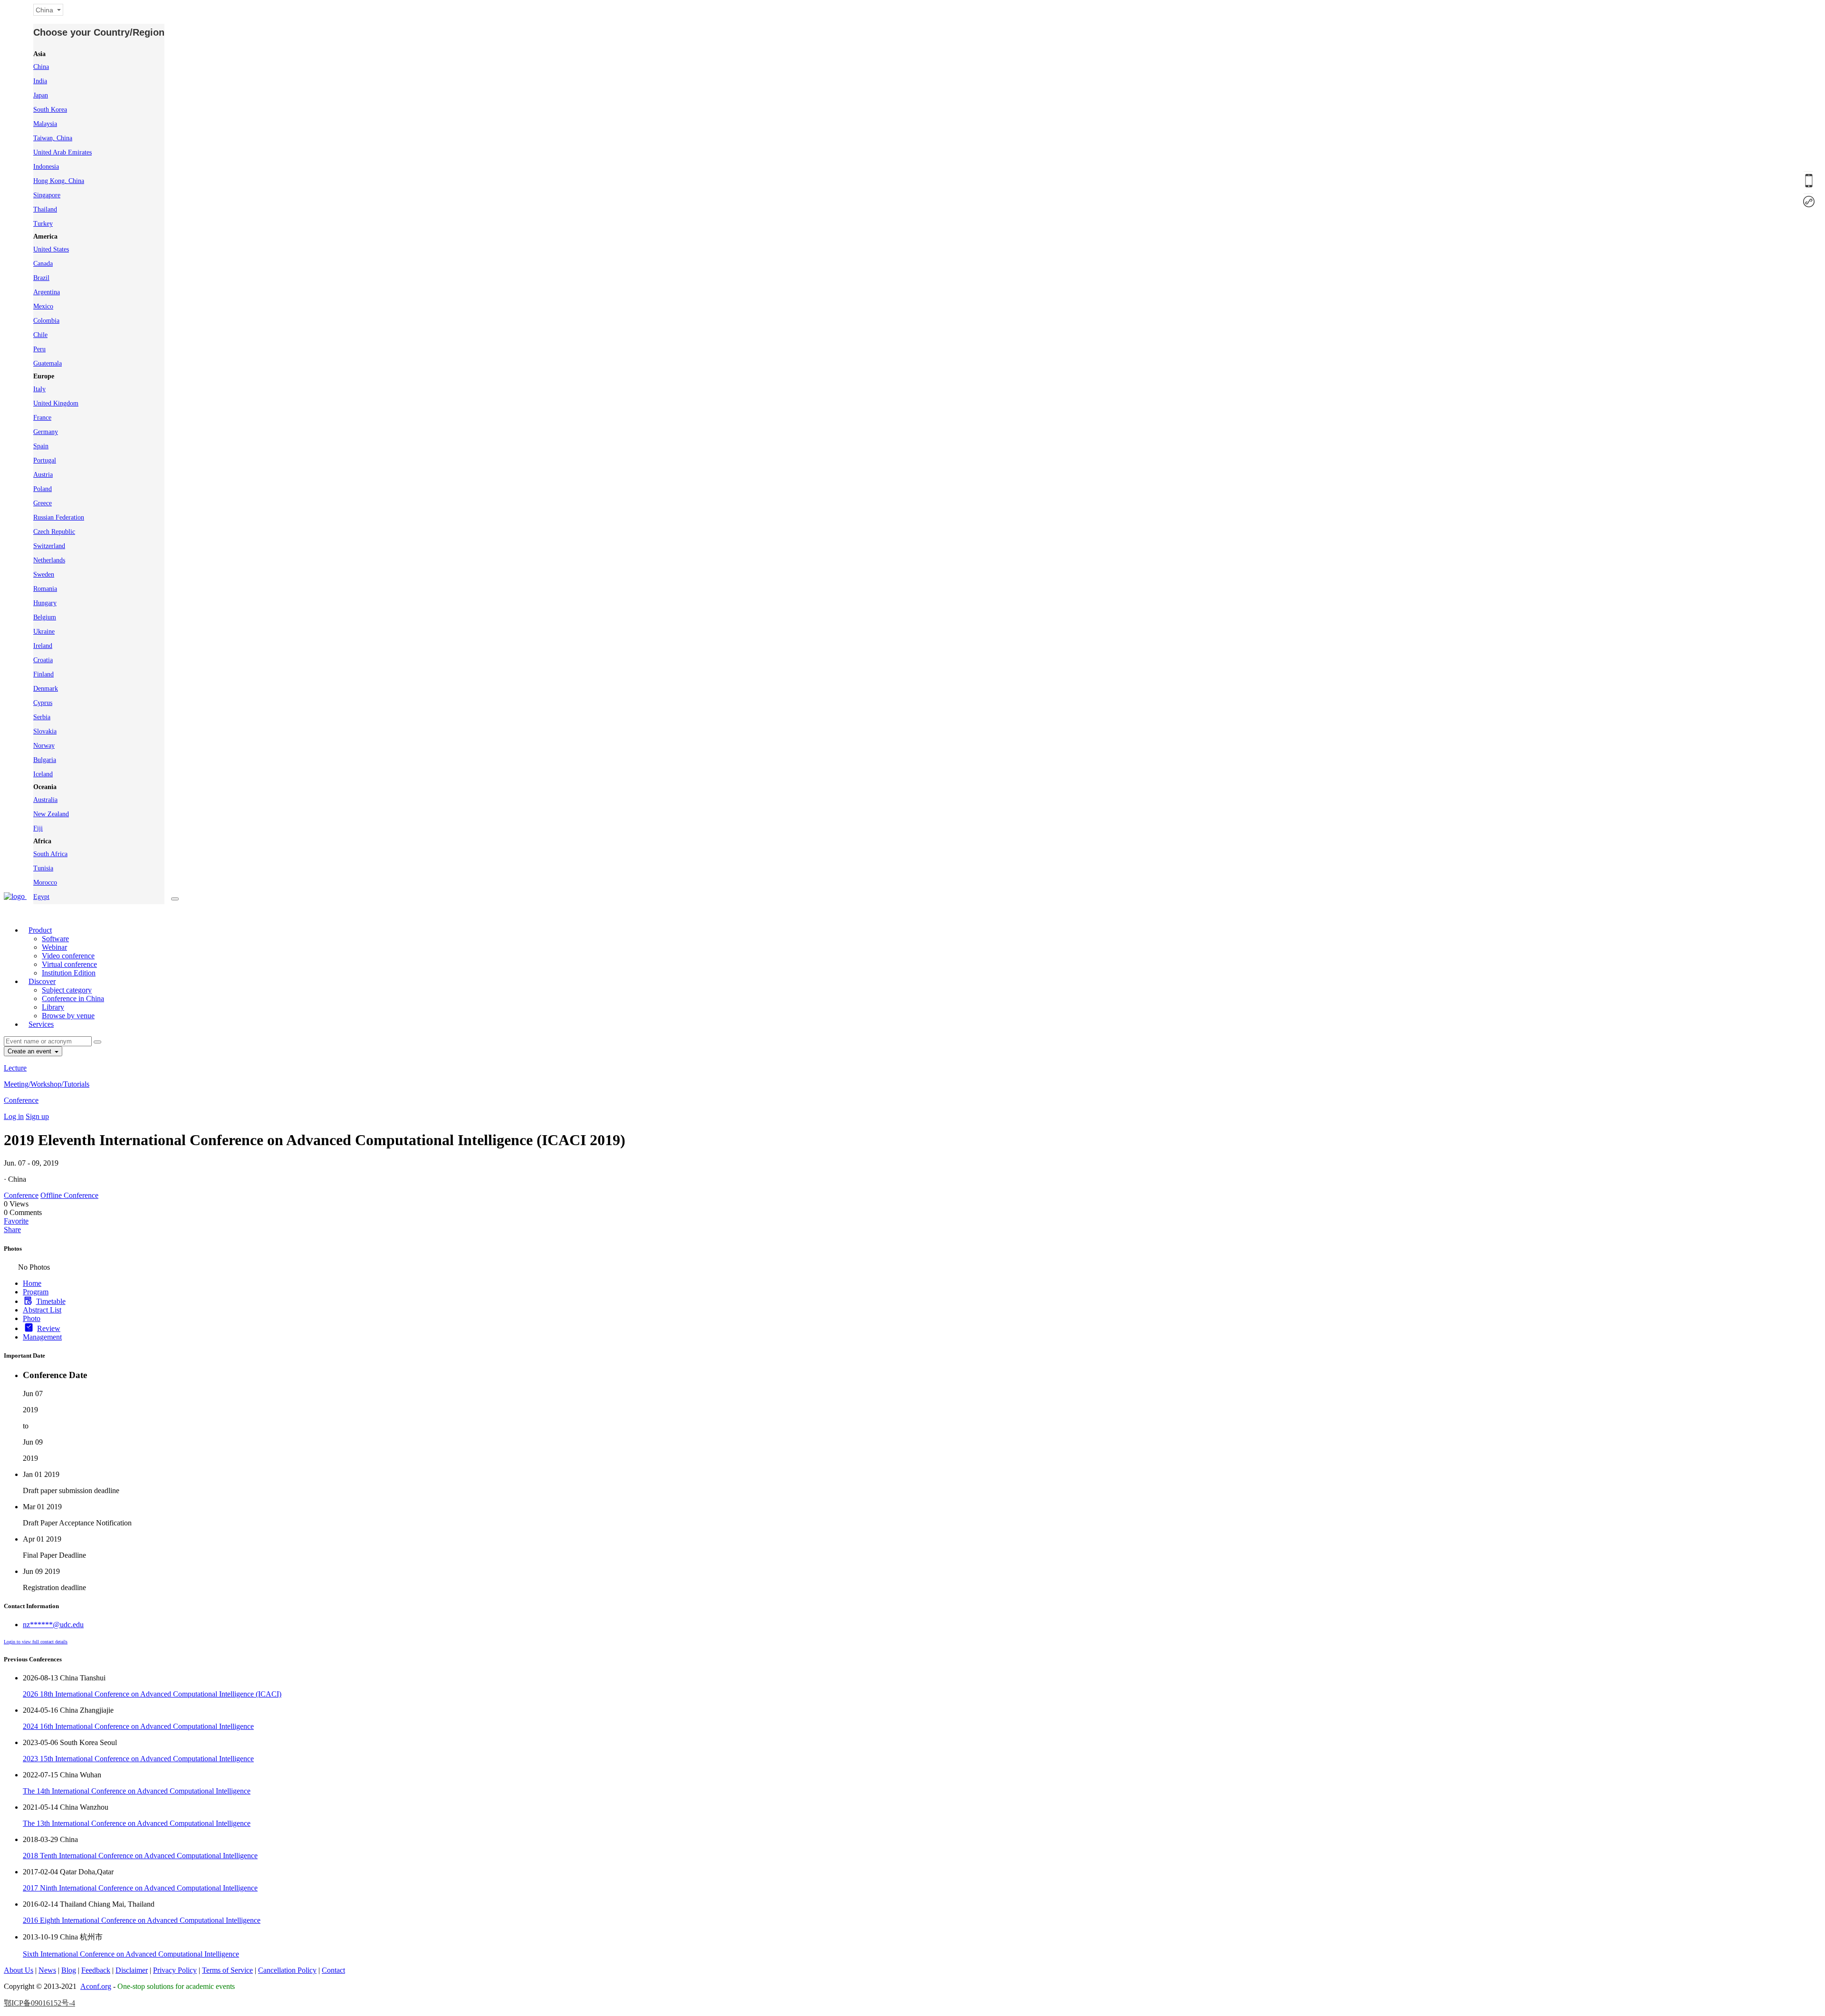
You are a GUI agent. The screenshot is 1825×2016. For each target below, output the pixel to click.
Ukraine (44, 632)
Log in (14, 1116)
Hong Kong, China (59, 181)
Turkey (43, 224)
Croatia (43, 660)
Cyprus (43, 703)
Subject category (67, 990)
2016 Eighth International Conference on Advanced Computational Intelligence (142, 1920)
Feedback (96, 1970)
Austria (43, 475)
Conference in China (73, 998)
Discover (42, 981)
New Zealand (51, 814)
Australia (45, 800)
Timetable (51, 1301)
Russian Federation (59, 517)
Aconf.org (96, 1986)
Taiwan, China (53, 138)
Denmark (46, 689)
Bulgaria (45, 760)
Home (32, 1283)
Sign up (37, 1116)
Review (49, 1328)
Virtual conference (69, 964)
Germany (46, 432)
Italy (39, 389)
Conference (21, 1100)
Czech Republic (54, 532)
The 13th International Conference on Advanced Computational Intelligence (137, 1823)
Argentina (47, 292)
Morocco (45, 883)
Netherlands (49, 560)
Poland (43, 489)
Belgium (45, 617)
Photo (32, 1318)
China (41, 67)
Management (42, 1337)
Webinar (54, 947)
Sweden (44, 574)
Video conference (68, 956)
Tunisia (43, 868)
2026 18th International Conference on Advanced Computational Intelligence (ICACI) (152, 1694)
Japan (41, 95)
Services (41, 1024)
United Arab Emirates (62, 152)
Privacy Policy (175, 1970)
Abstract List (42, 1310)
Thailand (45, 209)
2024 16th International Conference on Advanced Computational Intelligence (138, 1726)
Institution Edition (69, 973)
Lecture (15, 1068)
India (40, 81)
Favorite (16, 1221)
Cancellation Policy (287, 1970)
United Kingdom (56, 403)
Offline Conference (69, 1195)
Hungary (45, 603)
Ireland (43, 646)
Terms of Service (227, 1970)
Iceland (43, 774)
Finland (43, 674)
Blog (69, 1970)
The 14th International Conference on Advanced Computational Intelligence (137, 1791)
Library (53, 1007)
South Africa (50, 854)
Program (36, 1292)
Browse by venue (68, 1016)
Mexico (43, 306)
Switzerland (49, 546)
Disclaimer (132, 1970)
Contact (333, 1970)
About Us (19, 1970)
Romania (45, 589)
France (42, 418)
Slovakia (45, 731)
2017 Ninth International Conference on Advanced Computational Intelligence (140, 1888)
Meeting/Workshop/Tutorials (47, 1084)
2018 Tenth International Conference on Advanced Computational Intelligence (140, 1856)
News (47, 1970)
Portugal (45, 460)
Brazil (41, 278)
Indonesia (46, 167)
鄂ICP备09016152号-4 (39, 2003)
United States (51, 249)
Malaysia (45, 124)
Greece (43, 503)
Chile (40, 335)
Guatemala (48, 363)
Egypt (41, 897)
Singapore (47, 195)
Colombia (46, 321)
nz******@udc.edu (53, 1625)
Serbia (42, 717)
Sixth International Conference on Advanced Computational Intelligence (131, 1954)
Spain (41, 446)
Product (40, 930)
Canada (43, 264)
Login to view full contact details (36, 1642)
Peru (39, 349)
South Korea (50, 110)
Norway (44, 746)
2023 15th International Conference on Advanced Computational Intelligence (138, 1759)
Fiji (38, 828)
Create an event (30, 1051)
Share (12, 1230)
